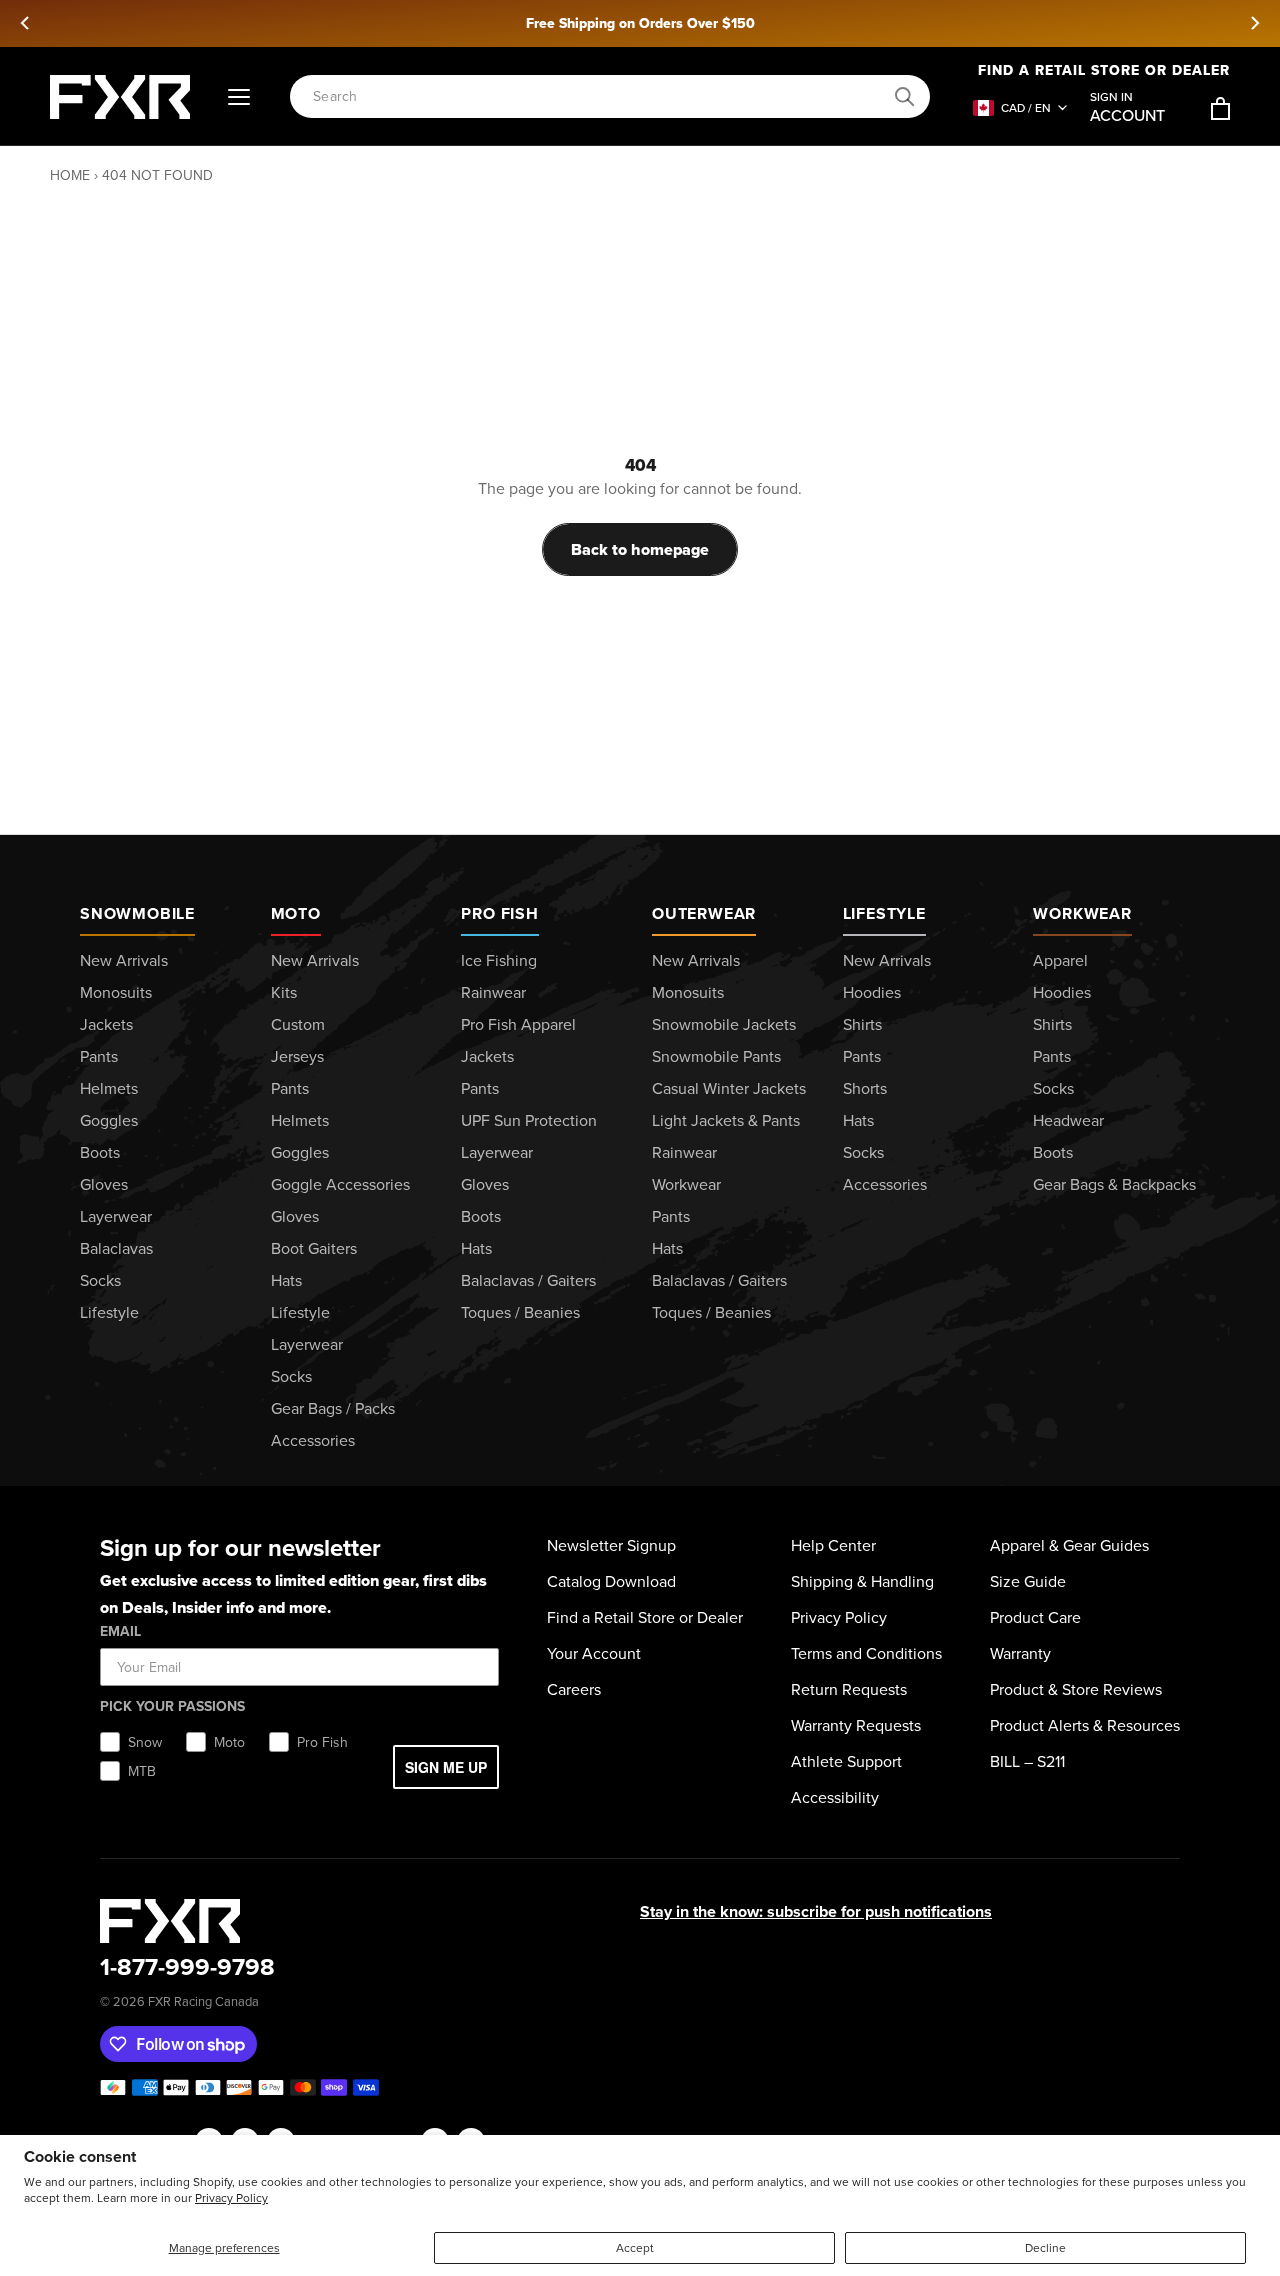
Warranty (1020, 1653)
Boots (100, 1152)
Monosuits (116, 992)
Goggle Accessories (340, 1184)
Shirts (862, 1024)
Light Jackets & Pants (726, 1120)
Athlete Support (846, 1761)
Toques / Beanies (520, 1312)
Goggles (109, 1120)
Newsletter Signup (611, 1545)
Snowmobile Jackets (724, 1024)
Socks (100, 1280)
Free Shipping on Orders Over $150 (640, 23)
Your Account (594, 1653)
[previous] (26, 23)
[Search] (905, 97)
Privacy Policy (231, 2198)
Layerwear (116, 1216)
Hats (286, 1280)
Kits (284, 992)
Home (70, 175)
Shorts (865, 1088)
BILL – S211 (1027, 1761)
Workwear (686, 1184)
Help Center (833, 1545)
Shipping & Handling (862, 1581)
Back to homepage (640, 549)
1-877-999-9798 (187, 1967)
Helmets (109, 1088)
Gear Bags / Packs (333, 1408)
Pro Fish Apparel (518, 1024)
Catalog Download (611, 1581)
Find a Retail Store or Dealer (1104, 70)
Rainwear (493, 992)
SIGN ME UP (446, 1767)
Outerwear (704, 913)
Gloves (104, 1184)
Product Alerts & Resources (1085, 1725)
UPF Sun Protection (529, 1120)
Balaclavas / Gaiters (528, 1280)
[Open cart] (1220, 108)
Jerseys (297, 1056)
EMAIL (120, 1631)
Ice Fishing (499, 960)
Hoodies (872, 992)
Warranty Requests (856, 1725)
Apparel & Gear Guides (1069, 1545)
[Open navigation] (239, 97)
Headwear (1068, 1120)
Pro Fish (499, 913)
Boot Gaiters (314, 1248)
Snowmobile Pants (716, 1056)
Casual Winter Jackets (729, 1088)
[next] (1254, 23)
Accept (635, 2248)
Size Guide (1028, 1581)
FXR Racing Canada (203, 2001)
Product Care (1035, 1617)
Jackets (106, 1024)
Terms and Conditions (866, 1653)
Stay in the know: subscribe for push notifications (816, 1911)
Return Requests (849, 1689)
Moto (296, 913)
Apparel (1060, 960)
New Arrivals (124, 960)
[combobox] (599, 96)
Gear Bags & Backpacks (1114, 1184)
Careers (574, 1689)
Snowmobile (137, 913)
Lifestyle (109, 1312)
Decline (1045, 2248)
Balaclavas (116, 1248)
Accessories (313, 1440)
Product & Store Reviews (1076, 1689)
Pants (99, 1056)
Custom (298, 1024)
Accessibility (835, 1797)
